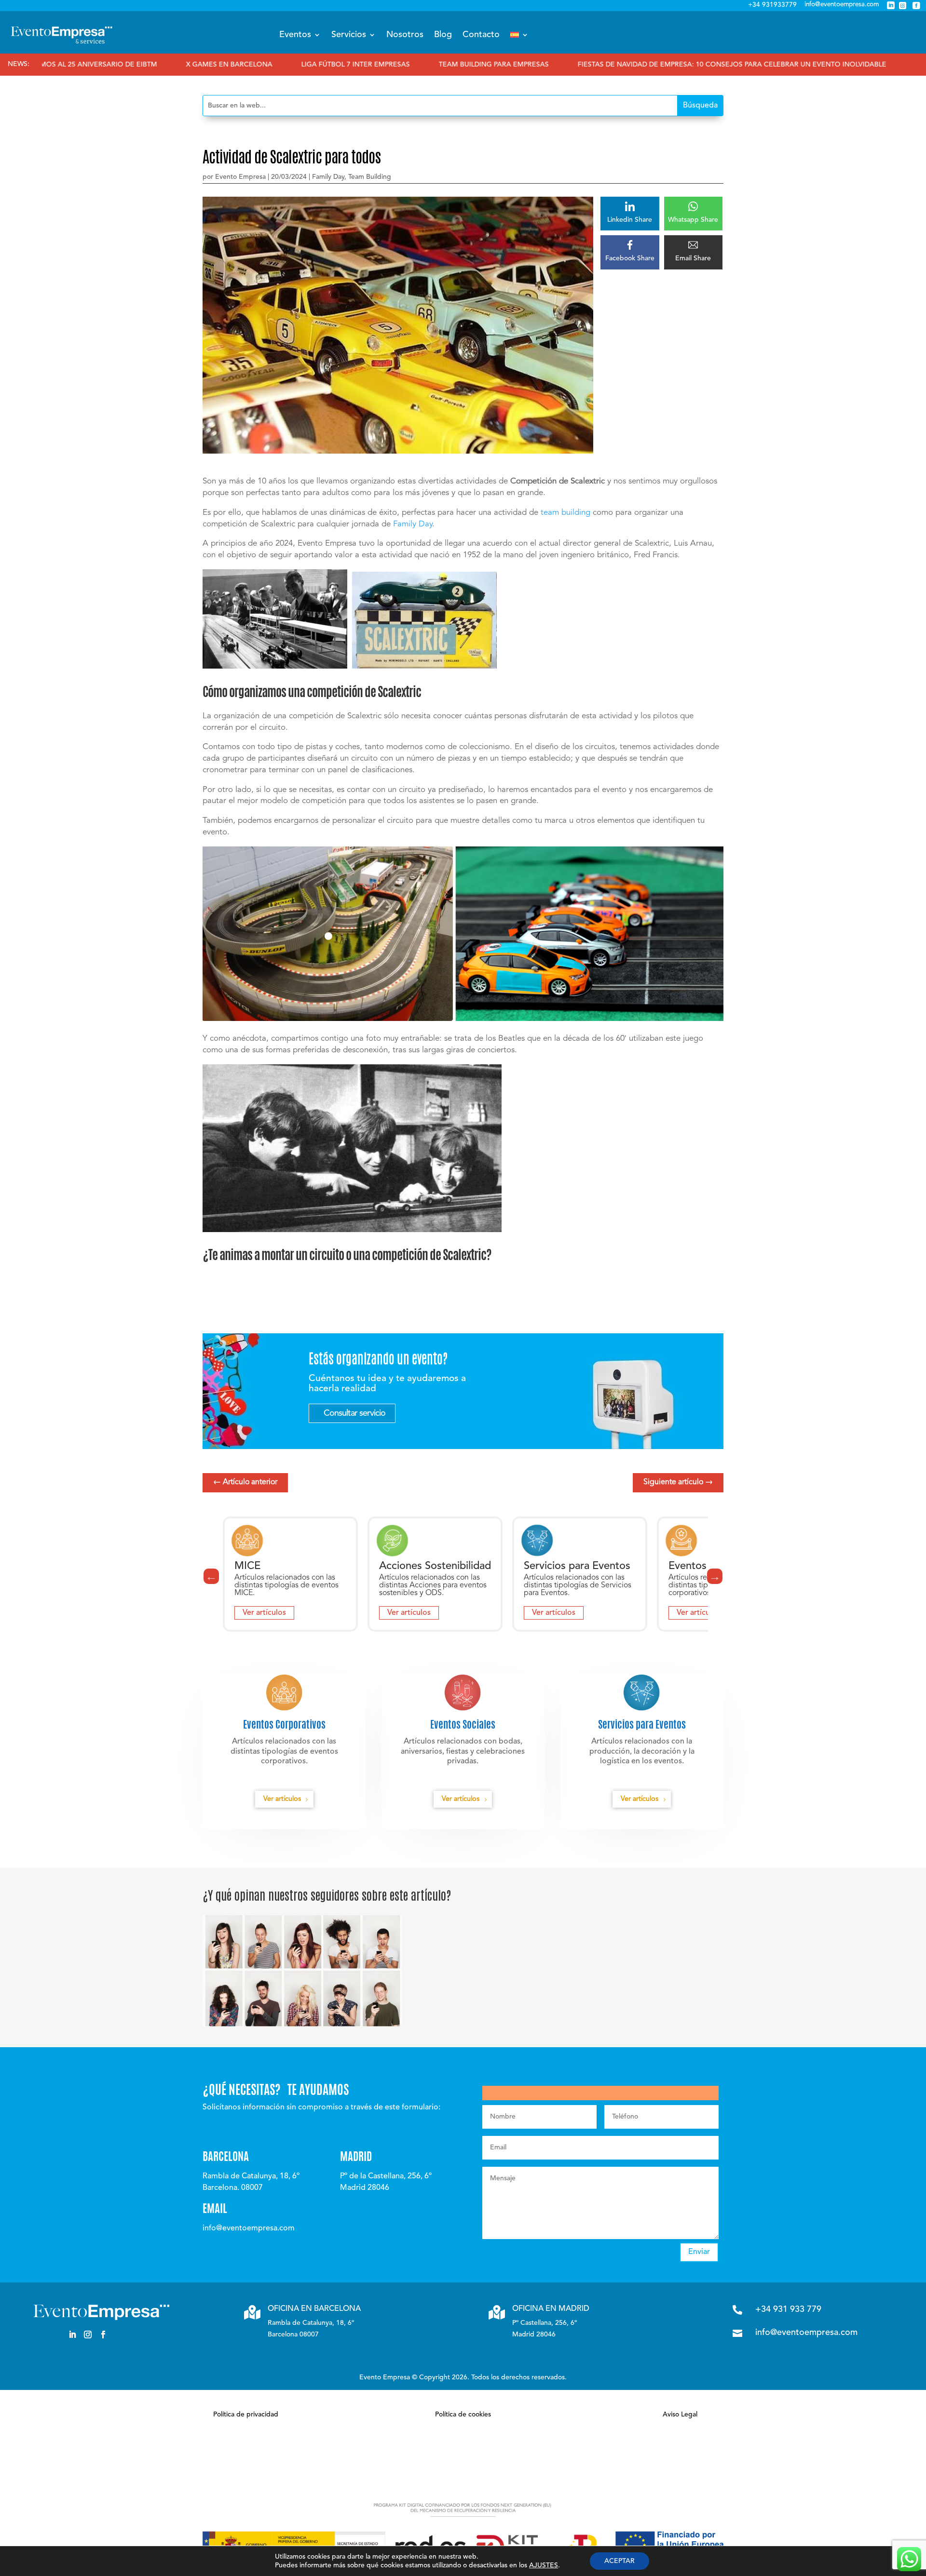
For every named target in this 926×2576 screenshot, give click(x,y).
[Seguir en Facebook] (103, 2334)
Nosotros (405, 35)
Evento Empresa (240, 177)
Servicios (349, 35)
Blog (443, 35)
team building (565, 513)
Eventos (295, 35)
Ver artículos (264, 1613)
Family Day (328, 177)
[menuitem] (519, 35)
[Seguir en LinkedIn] (72, 2334)
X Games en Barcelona (116, 65)
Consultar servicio (354, 1413)
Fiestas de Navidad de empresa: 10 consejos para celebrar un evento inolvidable (619, 65)
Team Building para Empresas (381, 65)
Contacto (481, 35)
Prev (211, 1576)
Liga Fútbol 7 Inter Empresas (242, 65)
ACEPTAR (620, 2561)
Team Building (370, 177)
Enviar (699, 2252)
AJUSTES (544, 2565)
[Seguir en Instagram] (88, 2334)
